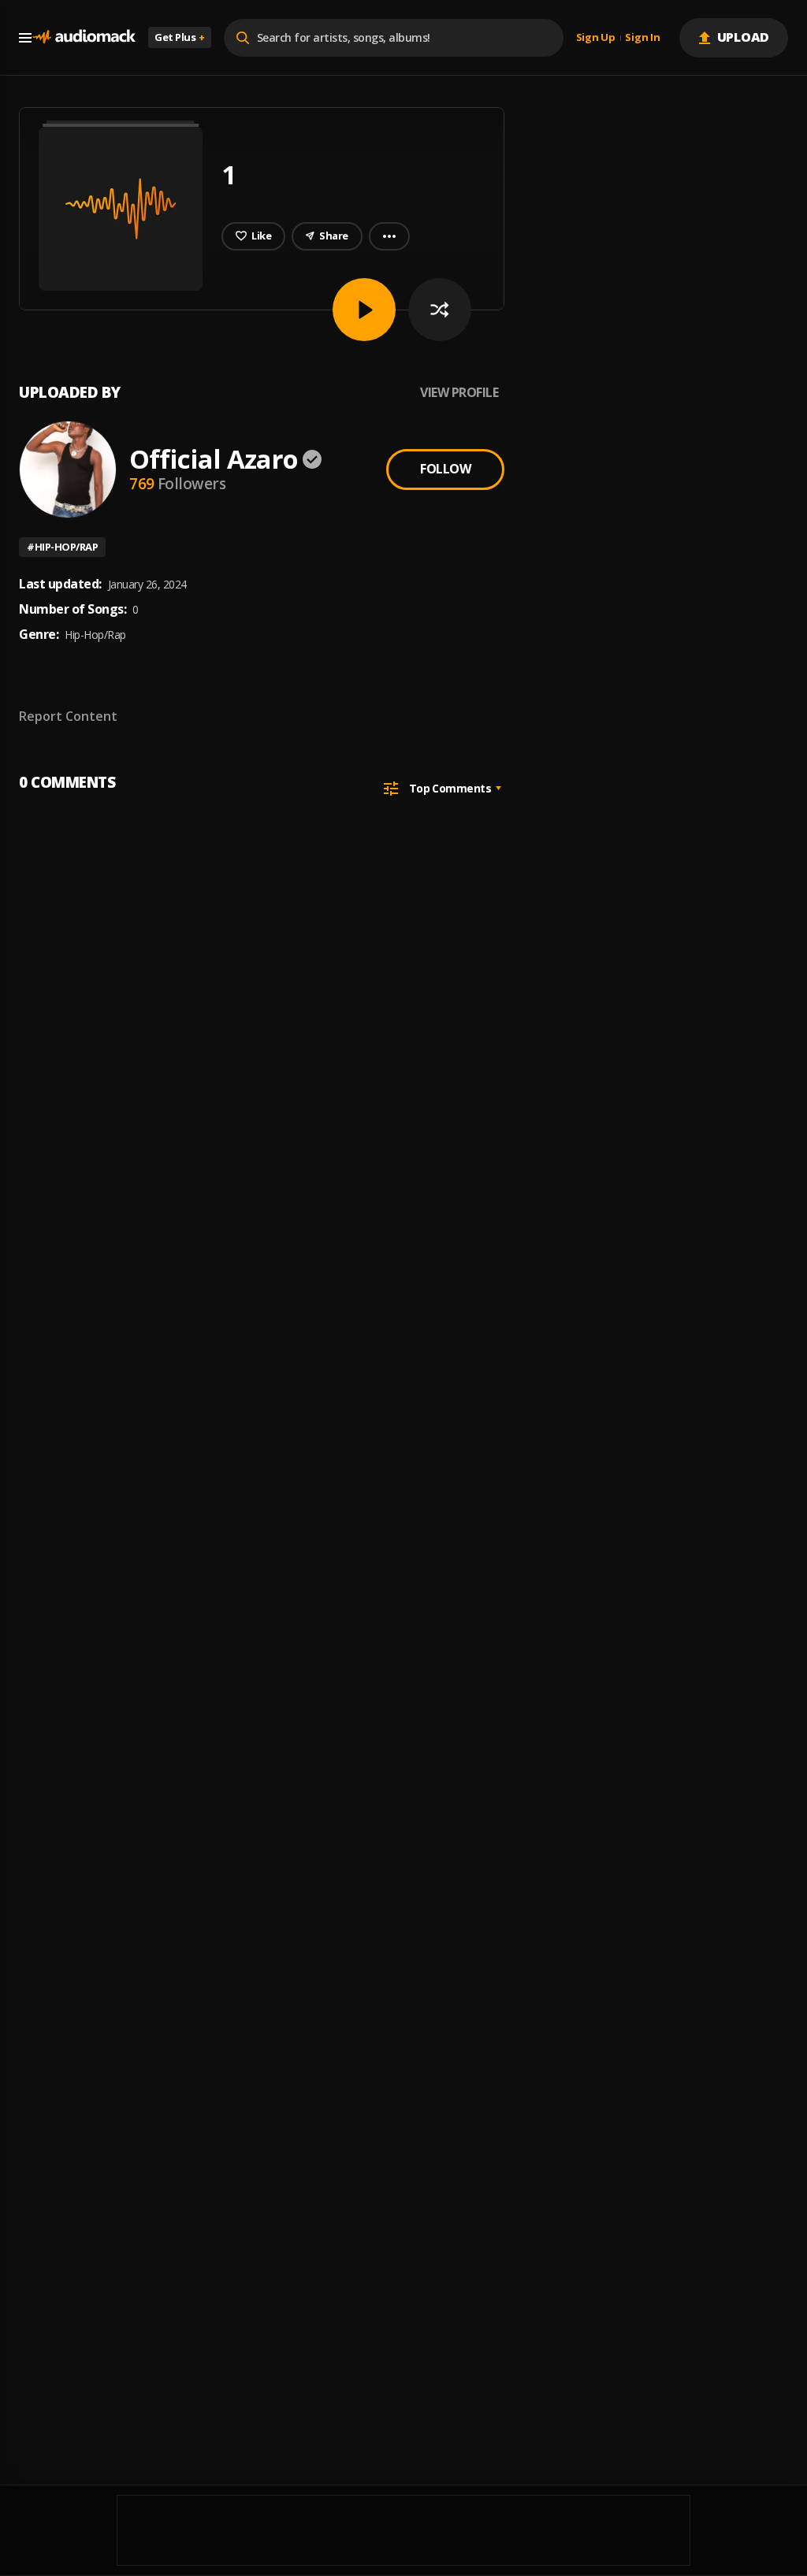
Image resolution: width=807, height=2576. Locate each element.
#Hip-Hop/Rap (62, 547)
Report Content (68, 716)
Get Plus (180, 37)
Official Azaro (214, 459)
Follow (445, 469)
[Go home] (84, 37)
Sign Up (596, 38)
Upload (744, 37)
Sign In (642, 38)
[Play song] (364, 310)
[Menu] (25, 38)
